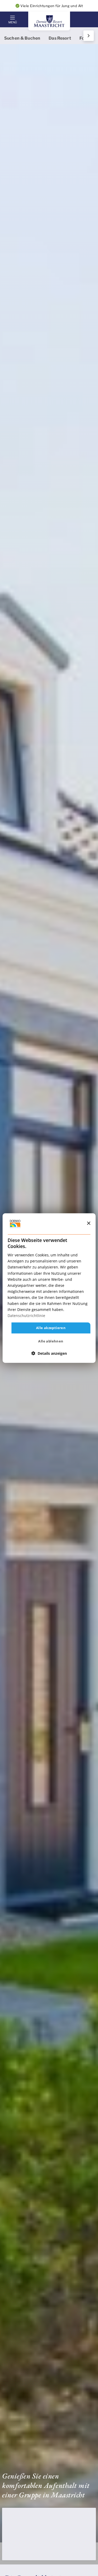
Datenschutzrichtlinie (26, 1316)
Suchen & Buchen (22, 38)
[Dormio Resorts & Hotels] (49, 21)
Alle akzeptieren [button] (51, 1328)
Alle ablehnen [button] (51, 1341)
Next (88, 36)
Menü (13, 22)
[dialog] (49, 1288)
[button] (49, 1353)
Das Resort (60, 38)
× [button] (88, 1223)
